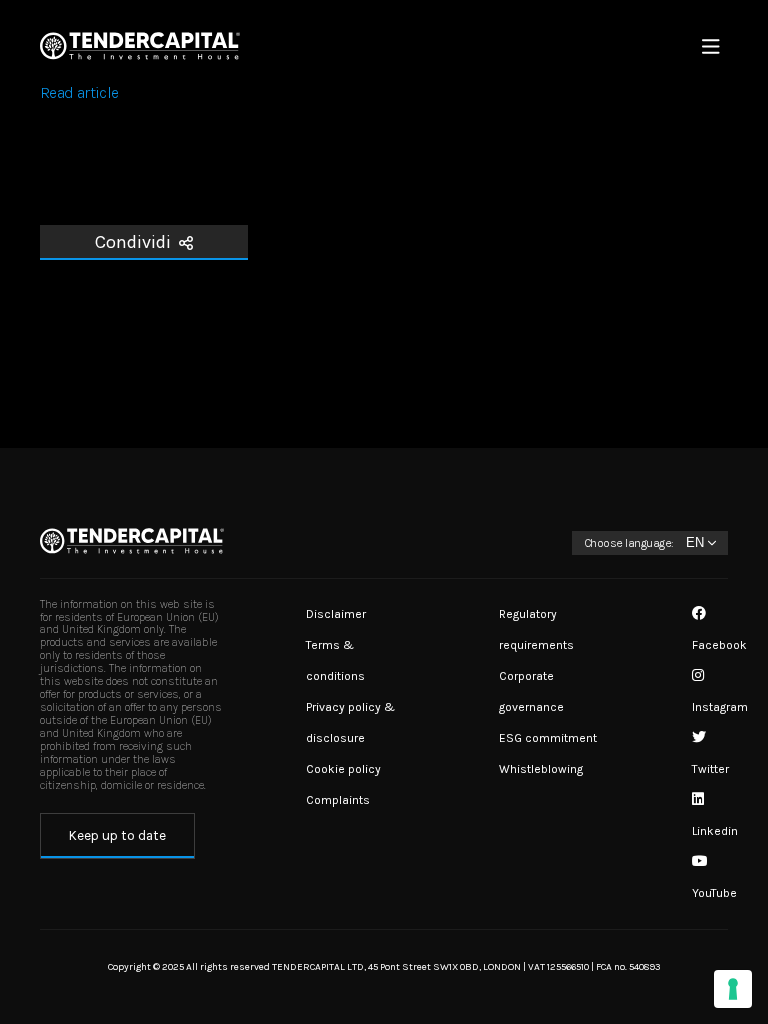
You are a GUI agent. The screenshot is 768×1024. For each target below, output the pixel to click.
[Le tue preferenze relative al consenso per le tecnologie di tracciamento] (733, 989)
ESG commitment (548, 738)
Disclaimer (336, 614)
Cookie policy (343, 769)
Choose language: (629, 543)
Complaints (338, 800)
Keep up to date (117, 835)
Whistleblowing (541, 769)
